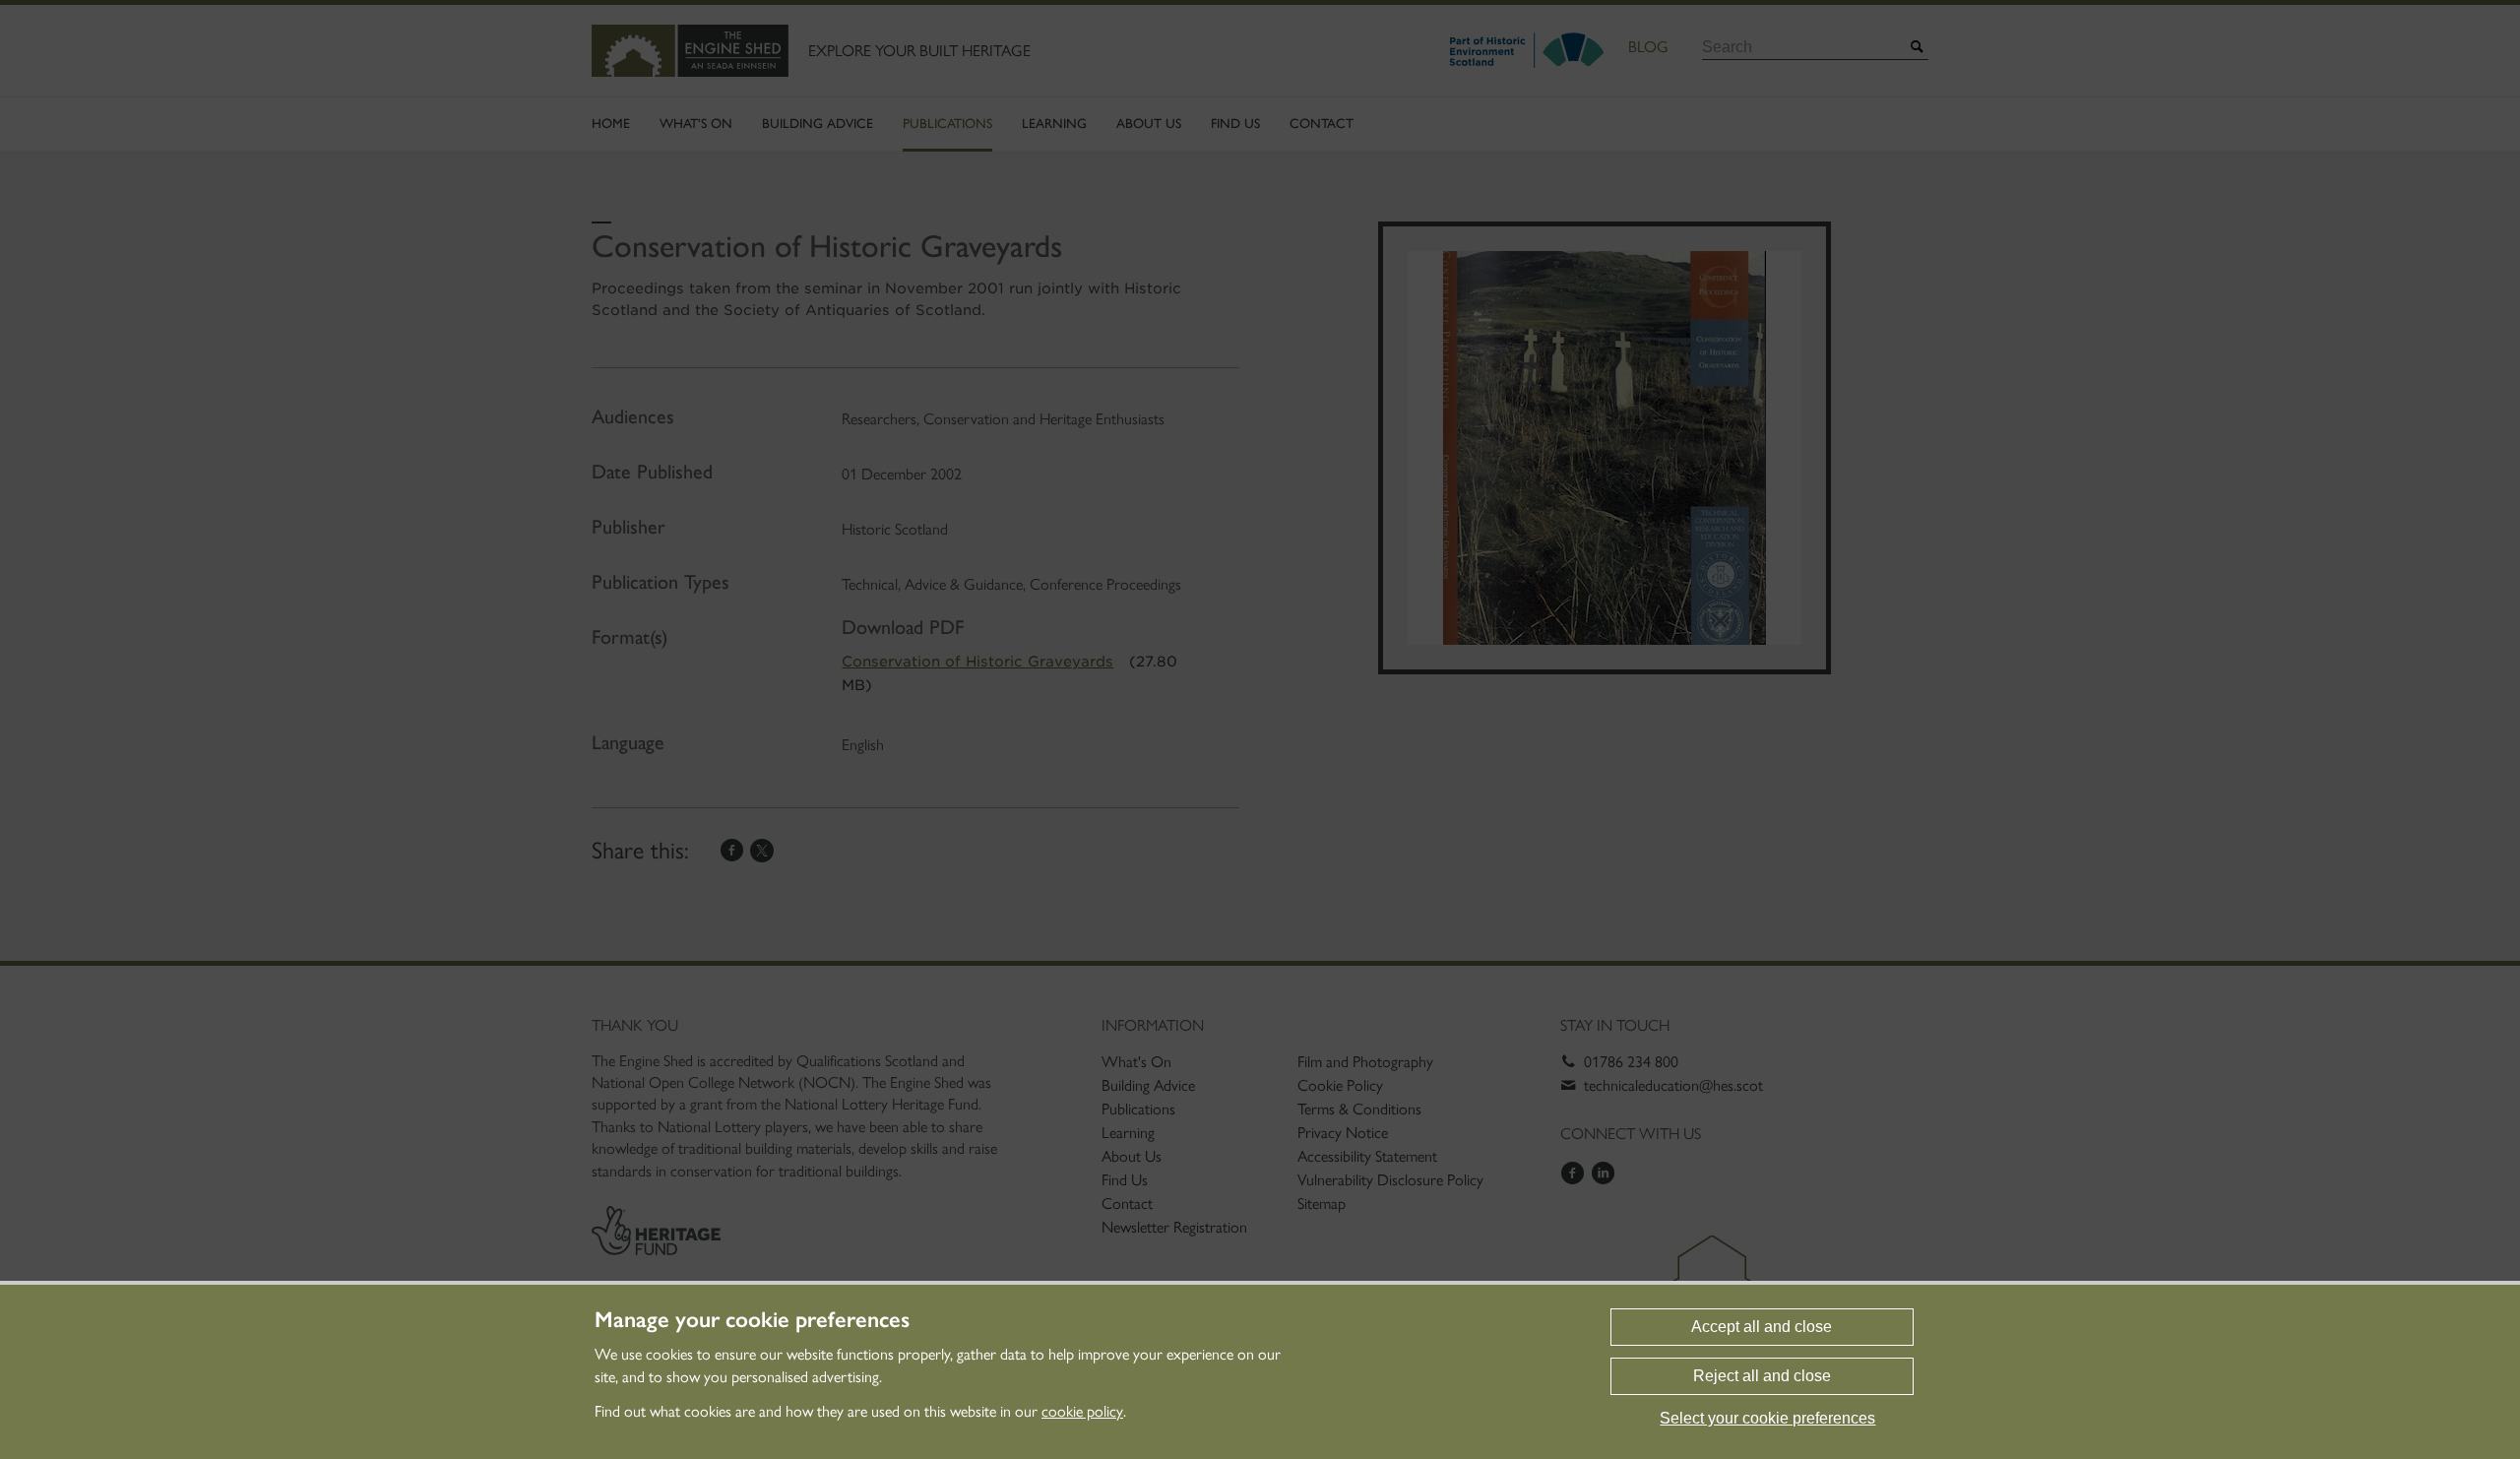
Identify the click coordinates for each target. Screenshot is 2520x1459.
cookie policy (1082, 1411)
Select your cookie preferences (1767, 1418)
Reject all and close (1762, 1376)
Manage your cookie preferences (752, 1320)
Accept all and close (1762, 1327)
